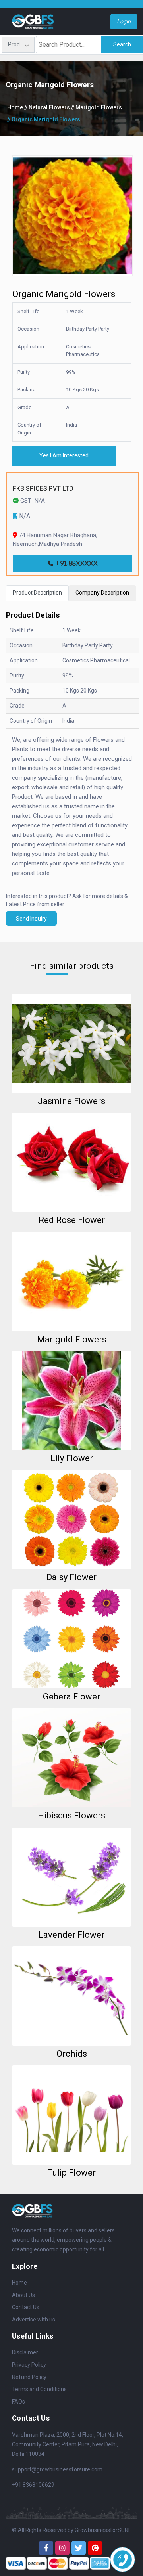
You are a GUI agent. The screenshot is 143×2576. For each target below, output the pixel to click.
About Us (23, 2295)
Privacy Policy (29, 2365)
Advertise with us (34, 2320)
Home (15, 107)
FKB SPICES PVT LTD (43, 489)
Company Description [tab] (102, 593)
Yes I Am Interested (64, 455)
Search (122, 44)
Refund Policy (29, 2377)
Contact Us (26, 2307)
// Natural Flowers (47, 107)
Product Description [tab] (37, 593)
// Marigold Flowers (97, 107)
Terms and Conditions (39, 2389)
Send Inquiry (31, 919)
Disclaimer (25, 2352)
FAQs (18, 2402)
